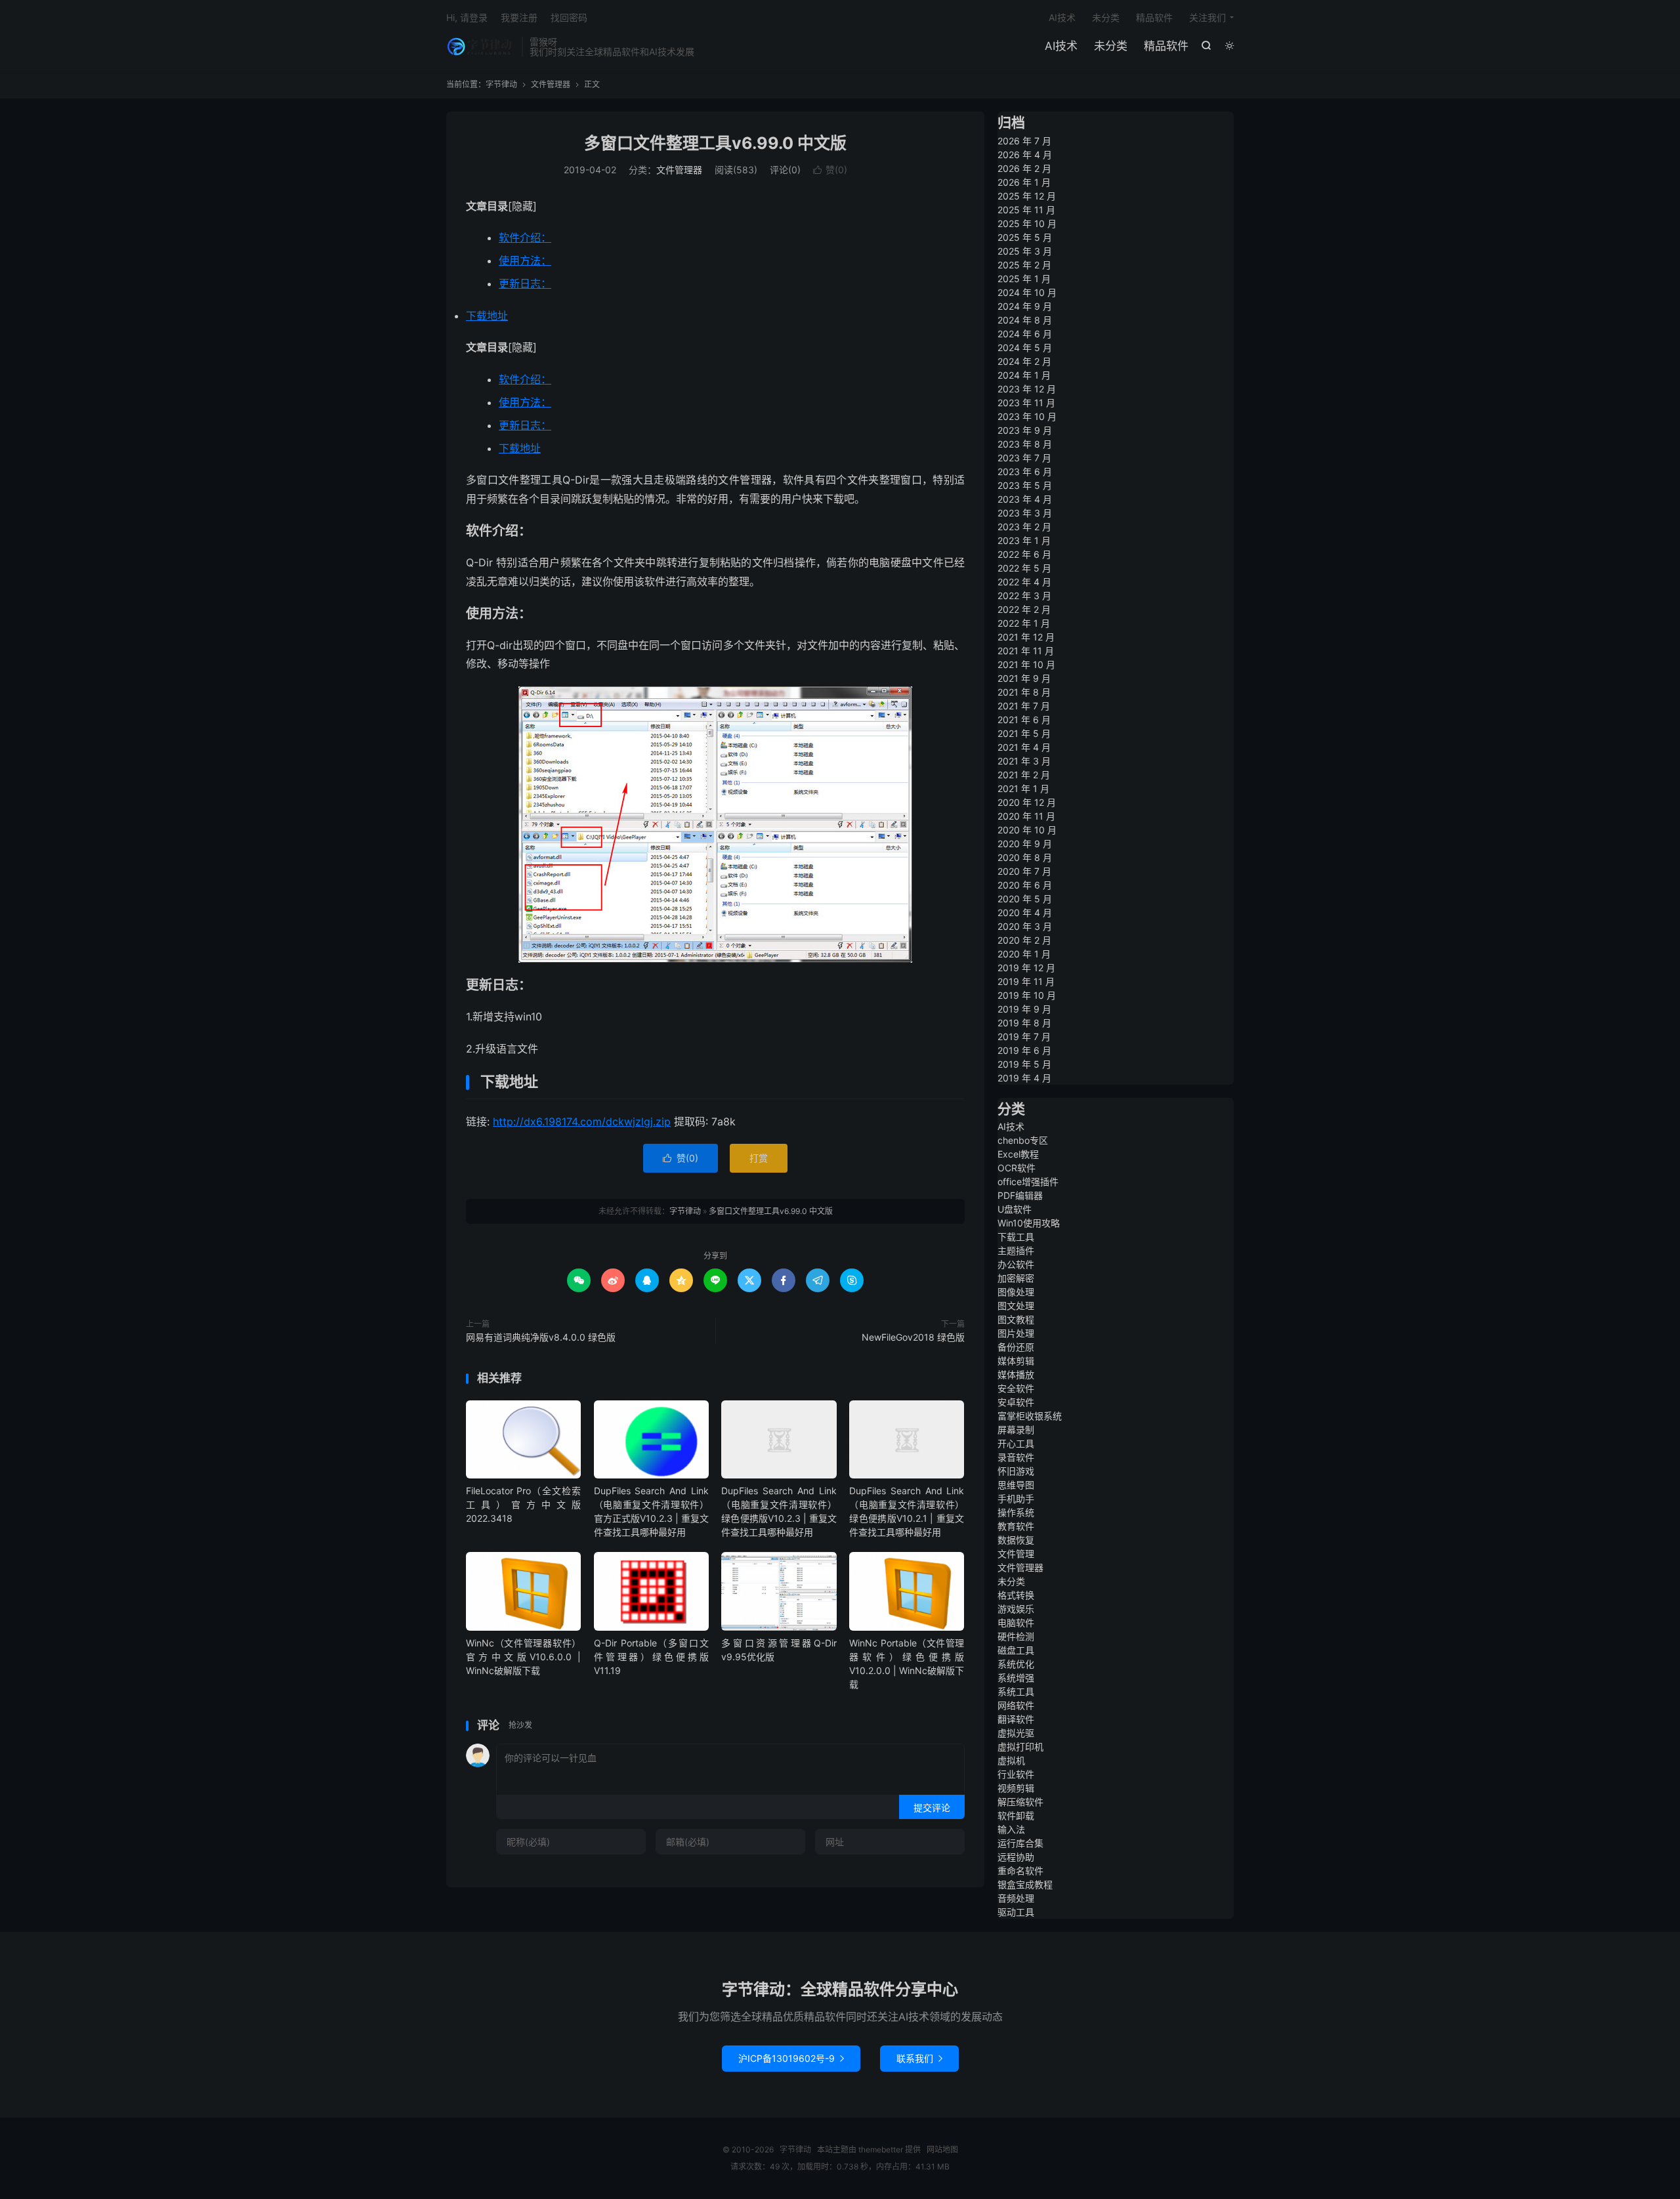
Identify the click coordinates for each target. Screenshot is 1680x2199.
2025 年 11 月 (1026, 210)
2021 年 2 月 (1024, 775)
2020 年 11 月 (1026, 816)
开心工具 (1016, 1443)
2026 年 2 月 (1024, 168)
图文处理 (1016, 1306)
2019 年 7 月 (1024, 1037)
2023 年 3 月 (1025, 513)
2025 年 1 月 (1024, 279)
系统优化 (1016, 1664)
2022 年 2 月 (1024, 609)
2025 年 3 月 (1025, 251)
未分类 (1111, 46)
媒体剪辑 (1016, 1361)
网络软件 (1016, 1705)
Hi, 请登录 (467, 17)
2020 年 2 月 (1024, 940)
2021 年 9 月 (1024, 678)
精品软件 (1166, 46)
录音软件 (1016, 1457)
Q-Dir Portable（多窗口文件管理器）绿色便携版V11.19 (651, 1657)
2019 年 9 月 (1024, 1009)
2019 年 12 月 (1026, 968)
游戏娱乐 (1016, 1609)
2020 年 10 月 (1027, 830)
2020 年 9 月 (1025, 844)
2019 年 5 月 (1024, 1064)
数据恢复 (1016, 1540)
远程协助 (1016, 1857)
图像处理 (1016, 1292)
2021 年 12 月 (1026, 637)
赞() (830, 170)
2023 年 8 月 (1025, 444)
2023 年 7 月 (1024, 458)
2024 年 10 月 (1027, 292)
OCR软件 (1017, 1168)
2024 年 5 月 (1025, 347)
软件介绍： (525, 238)
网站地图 (942, 2149)
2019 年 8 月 (1024, 1023)
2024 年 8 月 (1025, 320)
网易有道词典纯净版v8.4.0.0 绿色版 (541, 1337)
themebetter (881, 2149)
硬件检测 (1016, 1636)
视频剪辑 (1016, 1788)
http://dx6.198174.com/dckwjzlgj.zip (582, 1121)
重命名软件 (1020, 1871)
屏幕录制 (1016, 1430)
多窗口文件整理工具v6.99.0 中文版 (715, 143)
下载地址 (487, 316)
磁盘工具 (1016, 1650)
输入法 (1011, 1829)
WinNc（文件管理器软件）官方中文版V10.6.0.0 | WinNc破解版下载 (523, 1657)
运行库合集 (1020, 1843)
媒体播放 (1016, 1374)
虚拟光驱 (1016, 1733)
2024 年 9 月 (1025, 306)
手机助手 (1016, 1498)
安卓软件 (1016, 1402)
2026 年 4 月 (1025, 155)
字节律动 (481, 47)
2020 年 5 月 (1025, 899)
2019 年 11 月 (1026, 981)
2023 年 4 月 (1025, 499)
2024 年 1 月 (1024, 375)
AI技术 (1061, 46)
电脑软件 (1016, 1623)
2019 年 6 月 (1024, 1050)
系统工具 (1016, 1691)
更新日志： (525, 283)
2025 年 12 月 (1027, 196)
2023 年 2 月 (1024, 527)
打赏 (759, 1158)
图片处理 (1016, 1333)
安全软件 (1016, 1388)
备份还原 (1016, 1347)
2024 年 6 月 (1025, 334)
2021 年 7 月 (1024, 706)
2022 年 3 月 (1024, 596)
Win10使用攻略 (1029, 1223)
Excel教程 (1018, 1154)
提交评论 (932, 1808)
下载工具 (1016, 1237)
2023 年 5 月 (1025, 485)
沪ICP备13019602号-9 (791, 2058)
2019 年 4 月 (1024, 1078)
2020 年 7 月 (1024, 871)
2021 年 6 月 (1024, 720)
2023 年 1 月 (1024, 540)
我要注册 (519, 17)
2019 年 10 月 (1027, 995)
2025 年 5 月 (1025, 237)
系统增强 (1016, 1678)
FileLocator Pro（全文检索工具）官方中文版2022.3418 (523, 1504)
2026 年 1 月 (1024, 182)
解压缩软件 (1020, 1802)
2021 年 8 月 (1024, 692)
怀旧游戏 (1016, 1471)
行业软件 (1016, 1774)
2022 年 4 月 (1024, 582)
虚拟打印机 (1020, 1747)
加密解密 (1016, 1278)
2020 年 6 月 (1025, 885)
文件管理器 (551, 84)
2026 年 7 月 (1024, 141)
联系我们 (919, 2058)
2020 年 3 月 (1025, 926)
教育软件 (1016, 1526)
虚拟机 (1011, 1760)
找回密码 (569, 17)
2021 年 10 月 (1026, 664)
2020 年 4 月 (1025, 912)
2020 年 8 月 (1025, 857)
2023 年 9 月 (1025, 430)
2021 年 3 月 (1024, 761)
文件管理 (1016, 1554)
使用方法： (525, 261)
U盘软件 (1015, 1209)
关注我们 (1207, 17)
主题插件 (1016, 1250)
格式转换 (1016, 1595)
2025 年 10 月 (1027, 223)
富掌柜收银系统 (1030, 1416)
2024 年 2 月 (1024, 361)
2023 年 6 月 (1025, 471)
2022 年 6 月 (1024, 554)
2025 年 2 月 (1024, 265)
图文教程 (1016, 1319)
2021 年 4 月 (1024, 747)
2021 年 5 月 (1024, 733)
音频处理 (1016, 1898)
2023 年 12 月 (1027, 389)
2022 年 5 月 (1024, 568)
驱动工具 (1016, 1912)
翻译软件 (1016, 1719)
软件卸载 (1016, 1815)
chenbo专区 (1023, 1140)
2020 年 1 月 (1024, 954)
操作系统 (1016, 1512)
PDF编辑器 (1020, 1195)
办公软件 (1016, 1264)
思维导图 (1016, 1485)
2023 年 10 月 (1027, 416)
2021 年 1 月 (1023, 788)
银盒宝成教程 (1025, 1884)
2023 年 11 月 (1026, 403)
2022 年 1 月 (1024, 623)
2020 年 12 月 (1027, 802)
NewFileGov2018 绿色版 (913, 1337)
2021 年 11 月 (1026, 651)
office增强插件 (1028, 1182)
